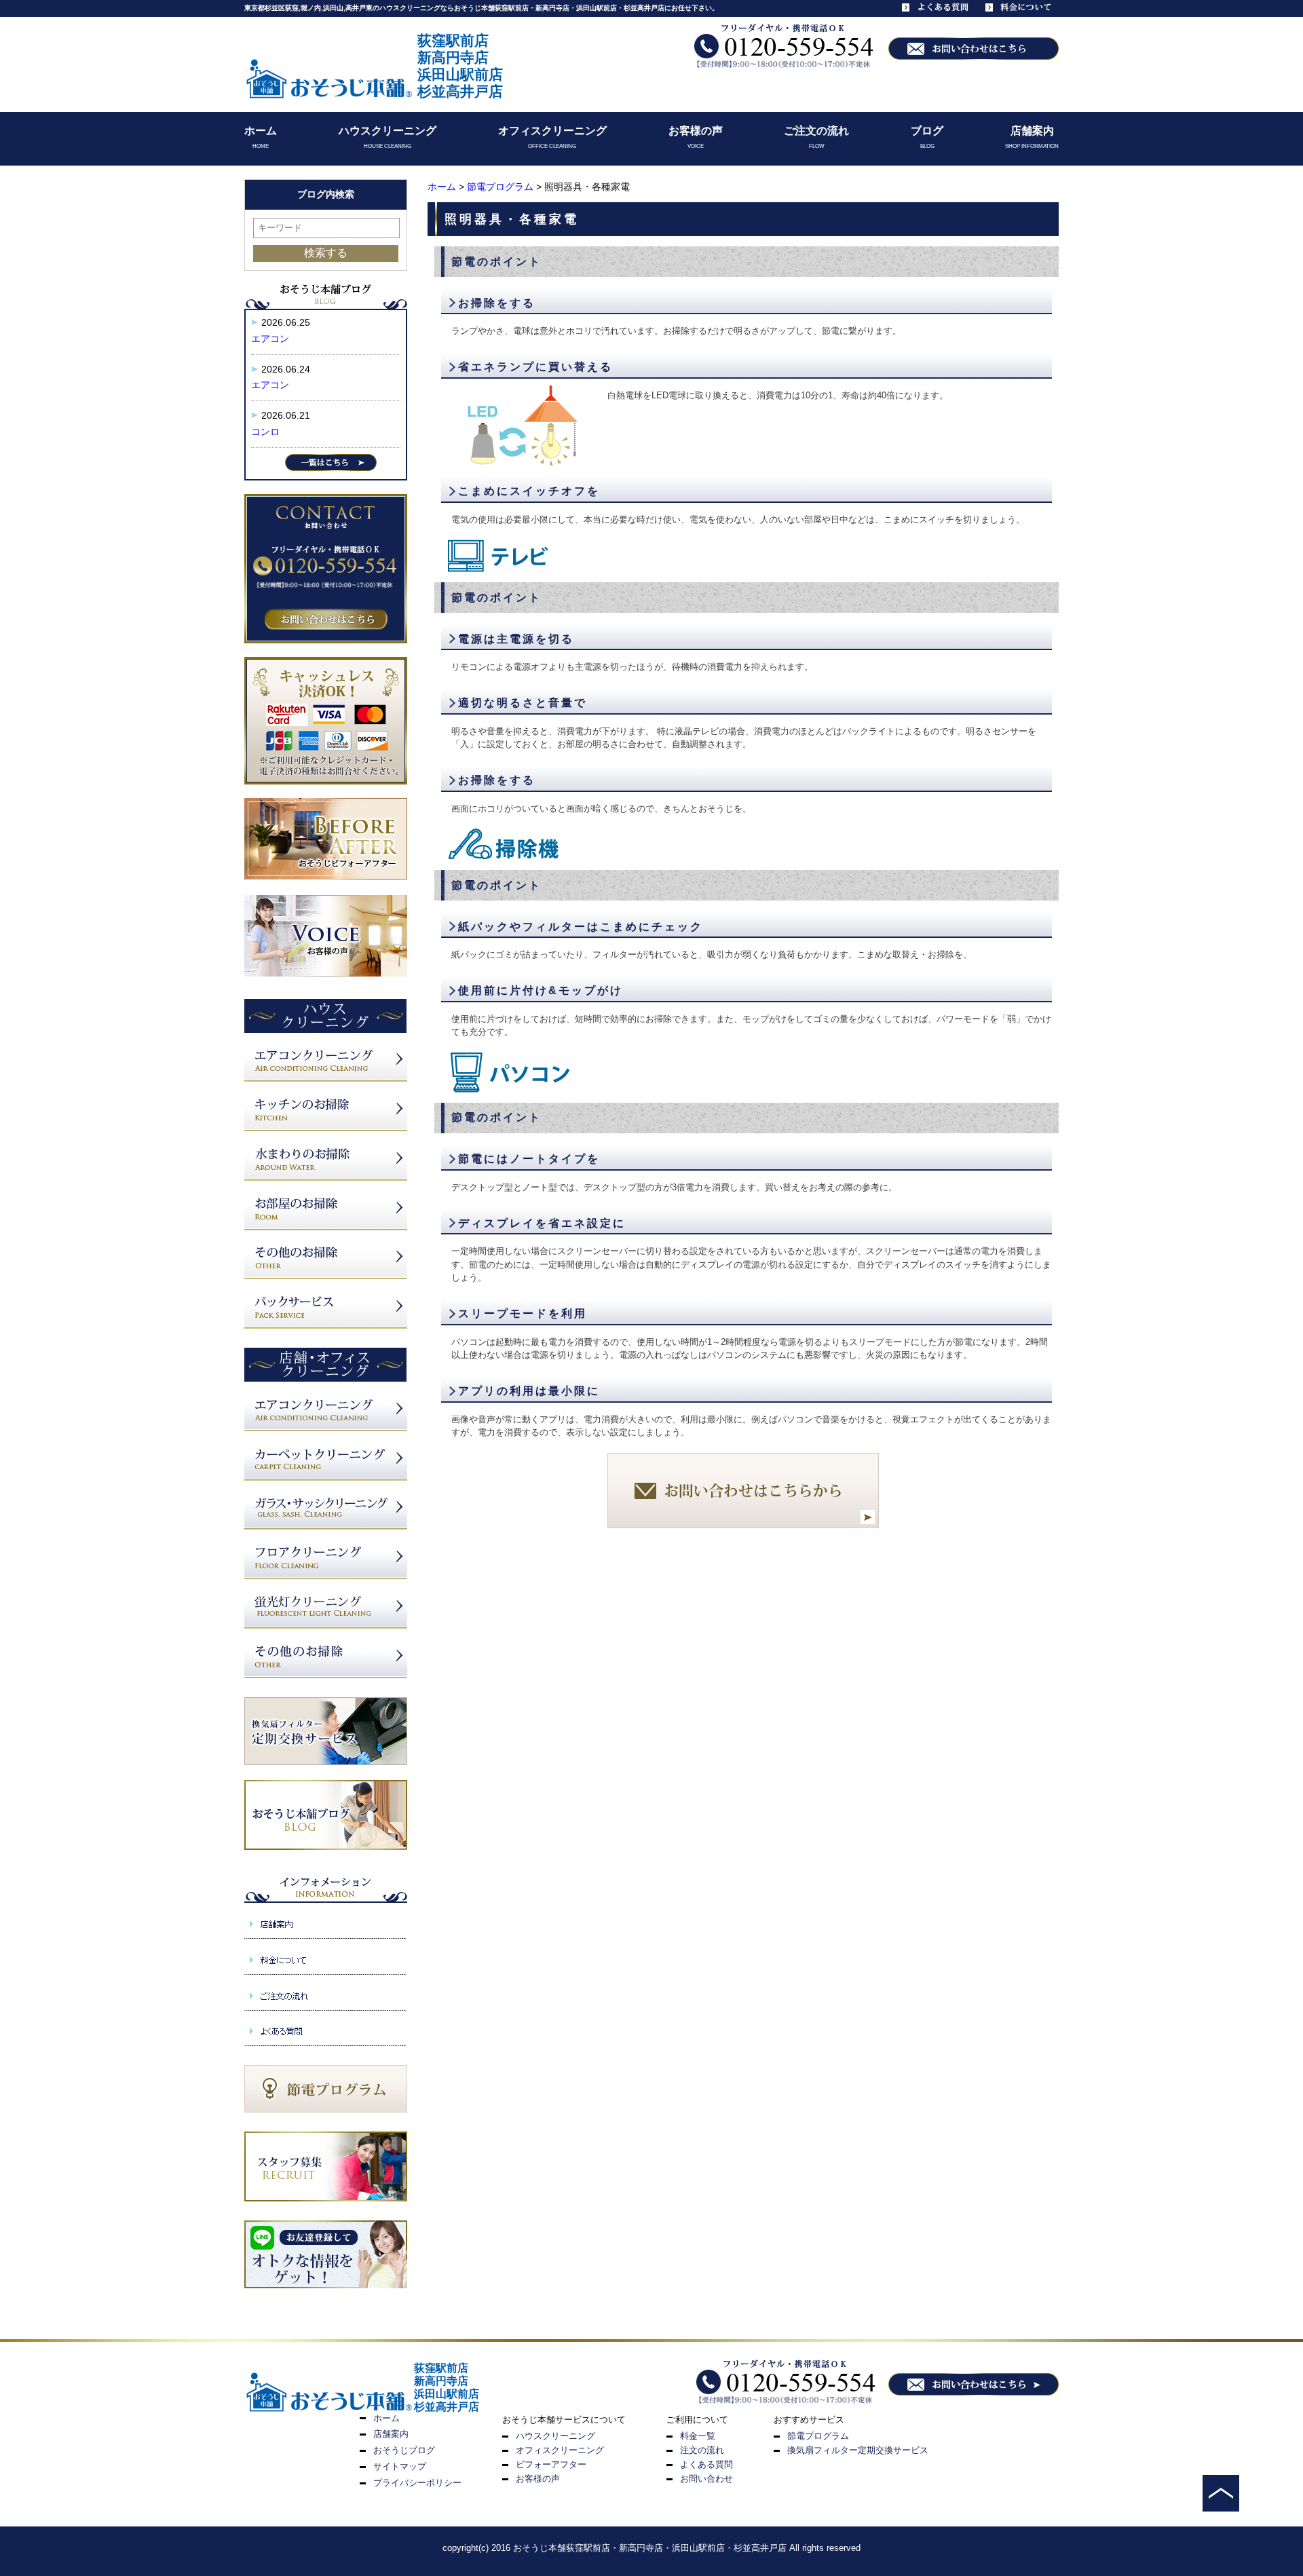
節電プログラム (500, 187)
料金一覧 (698, 2436)
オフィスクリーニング (552, 131)
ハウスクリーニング (388, 131)
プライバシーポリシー (417, 2483)
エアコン (270, 339)
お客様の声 (696, 131)
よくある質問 (706, 2464)
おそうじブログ (404, 2450)
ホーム (261, 131)
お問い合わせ (706, 2479)
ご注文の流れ (816, 131)
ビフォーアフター (551, 2464)
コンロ (265, 432)
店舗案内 (1032, 131)
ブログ (927, 131)
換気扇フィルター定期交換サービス (858, 2450)
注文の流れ (702, 2450)
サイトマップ (400, 2466)
